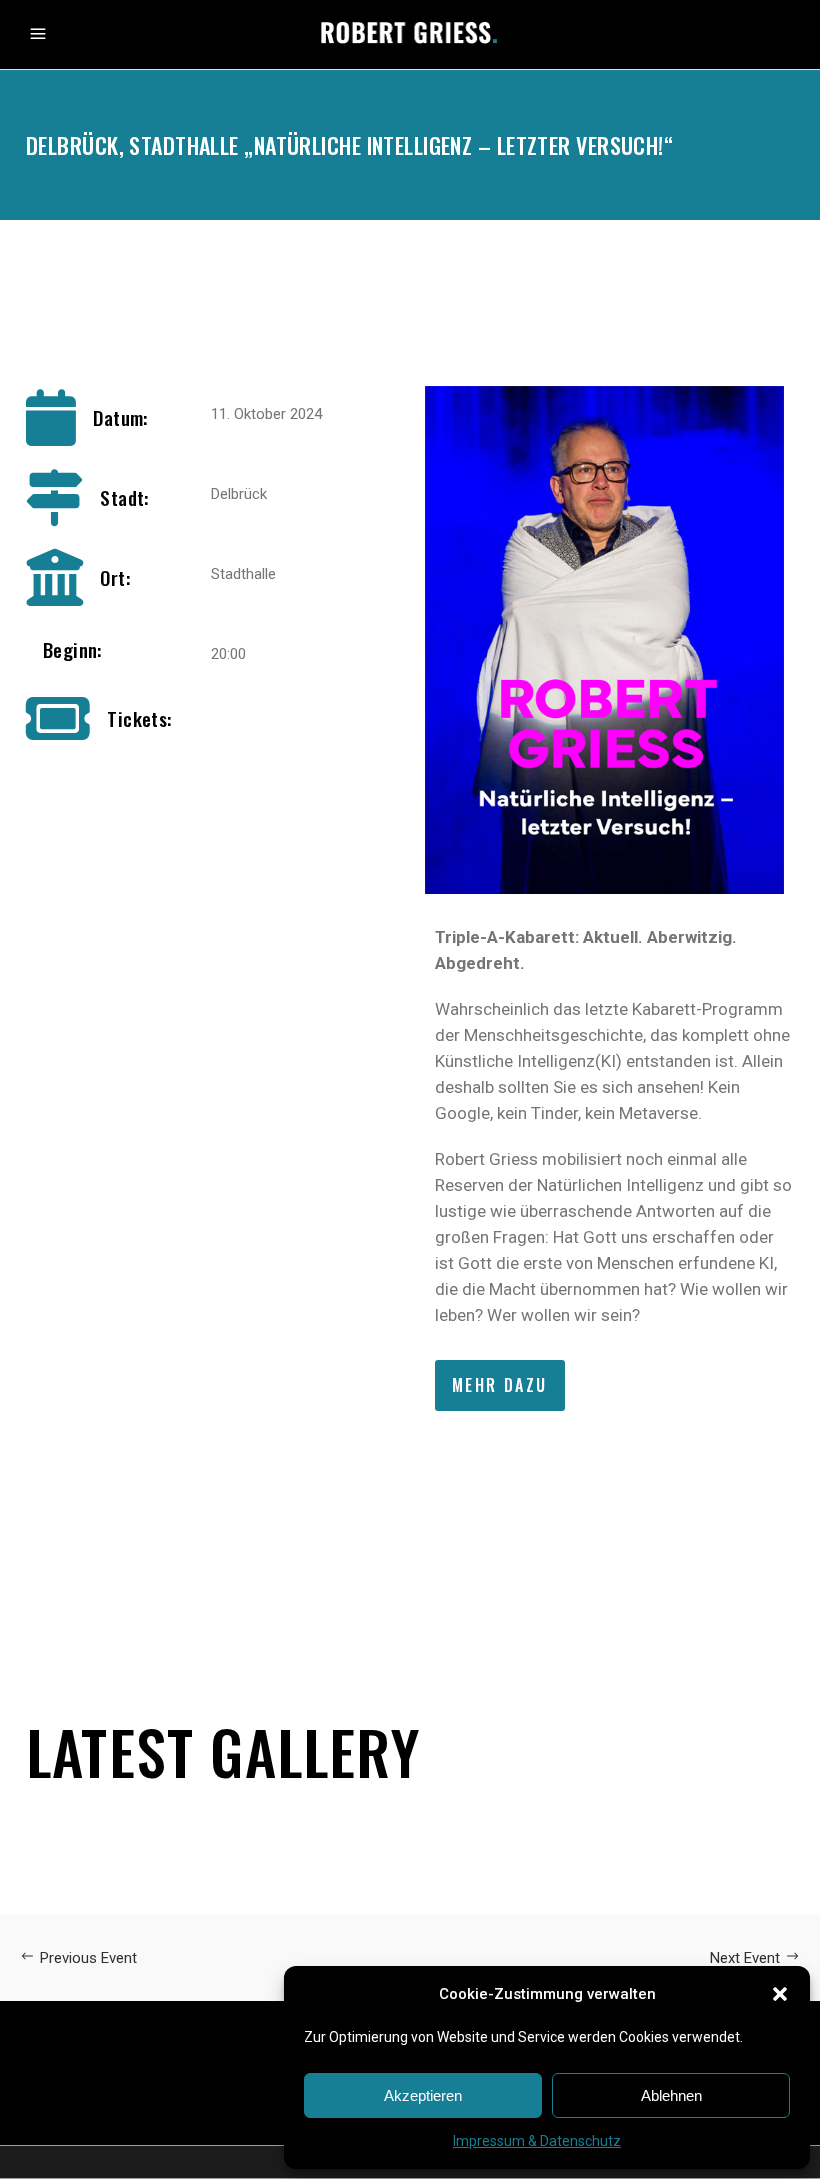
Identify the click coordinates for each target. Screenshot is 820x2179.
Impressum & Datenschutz (537, 2141)
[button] (780, 1994)
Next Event (745, 1958)
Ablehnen (671, 2095)
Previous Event (88, 1958)
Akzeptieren (423, 2095)
